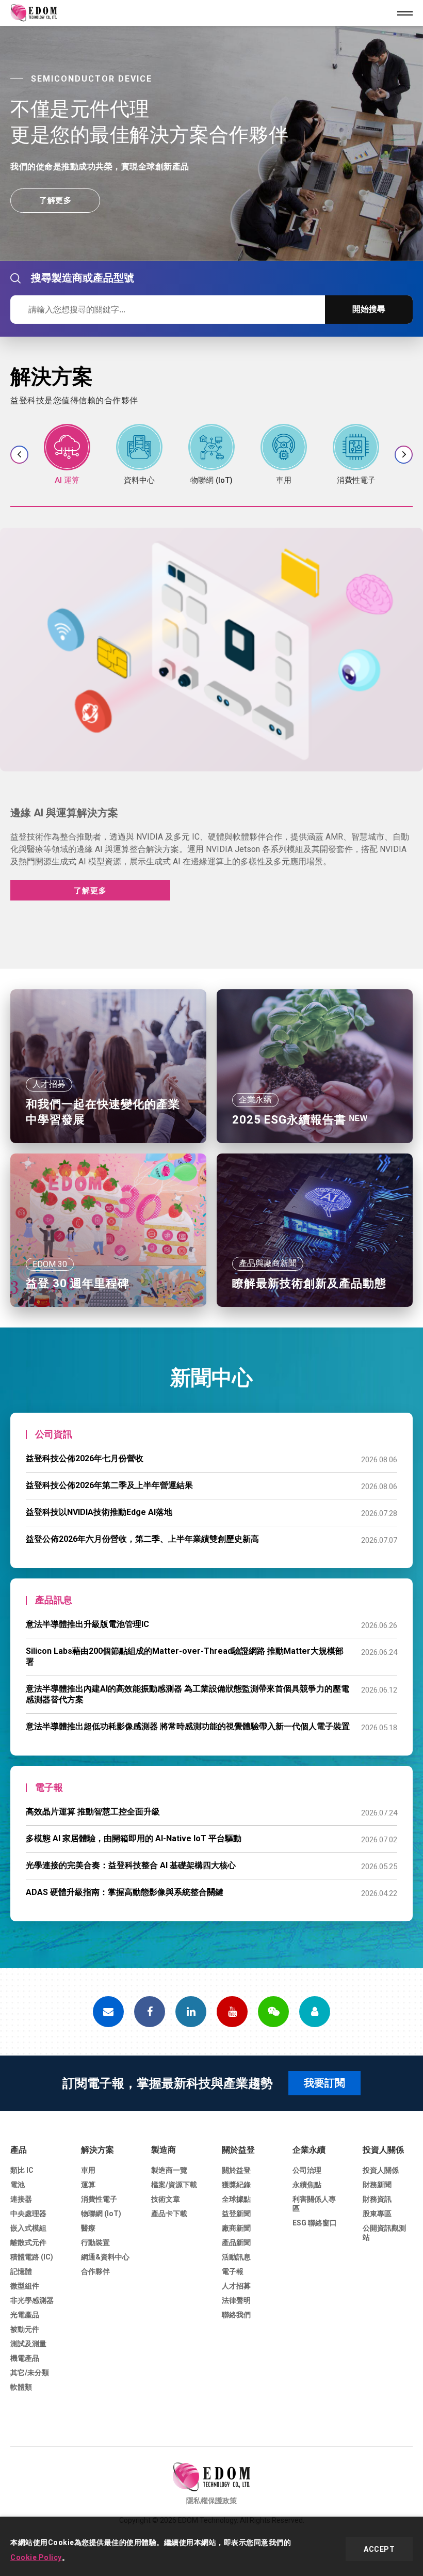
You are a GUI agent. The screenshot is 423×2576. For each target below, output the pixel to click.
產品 (19, 2150)
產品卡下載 (169, 2214)
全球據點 (236, 2199)
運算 (88, 2185)
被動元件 (25, 2329)
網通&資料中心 (105, 2257)
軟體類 (21, 2387)
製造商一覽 (169, 2170)
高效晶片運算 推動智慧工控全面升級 (93, 1812)
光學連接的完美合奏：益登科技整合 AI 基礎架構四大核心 (131, 1865)
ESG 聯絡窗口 (315, 2223)
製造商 (164, 2150)
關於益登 (238, 2150)
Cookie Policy (36, 2557)
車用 (88, 2170)
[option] (211, 143)
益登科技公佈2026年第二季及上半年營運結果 (109, 1485)
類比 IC (22, 2170)
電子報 (233, 2271)
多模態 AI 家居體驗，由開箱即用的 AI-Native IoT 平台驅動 (134, 1838)
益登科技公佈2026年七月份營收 (85, 1458)
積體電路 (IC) (32, 2257)
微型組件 (25, 2286)
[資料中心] (139, 455)
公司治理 (307, 2170)
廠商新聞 (236, 2228)
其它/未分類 (30, 2373)
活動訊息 (236, 2257)
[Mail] (108, 2012)
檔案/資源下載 (174, 2185)
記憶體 (21, 2271)
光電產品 (25, 2315)
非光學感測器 (32, 2300)
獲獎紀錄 (236, 2185)
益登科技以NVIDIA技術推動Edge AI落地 (99, 1512)
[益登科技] (211, 2477)
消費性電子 (99, 2199)
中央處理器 (28, 2214)
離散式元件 (28, 2242)
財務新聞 (377, 2185)
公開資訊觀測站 (384, 2233)
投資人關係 (383, 2150)
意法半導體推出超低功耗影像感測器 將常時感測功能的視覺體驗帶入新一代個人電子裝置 (188, 1726)
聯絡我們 (236, 2315)
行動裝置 (95, 2242)
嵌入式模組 (28, 2228)
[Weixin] (273, 2012)
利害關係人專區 (314, 2204)
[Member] (315, 2012)
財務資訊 (377, 2199)
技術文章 (166, 2199)
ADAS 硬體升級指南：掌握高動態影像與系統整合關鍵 (125, 1892)
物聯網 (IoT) (101, 2214)
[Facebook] (150, 2012)
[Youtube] (232, 2012)
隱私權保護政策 (211, 2501)
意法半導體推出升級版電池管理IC (87, 1624)
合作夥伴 (95, 2271)
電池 (18, 2185)
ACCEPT (379, 2549)
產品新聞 (236, 2242)
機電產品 (25, 2358)
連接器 (21, 2199)
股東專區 (377, 2214)
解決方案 (97, 2150)
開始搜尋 (369, 309)
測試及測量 (28, 2344)
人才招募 (236, 2286)
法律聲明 (236, 2300)
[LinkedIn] (191, 2012)
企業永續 (309, 2150)
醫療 (88, 2228)
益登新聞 (236, 2214)
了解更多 (55, 203)
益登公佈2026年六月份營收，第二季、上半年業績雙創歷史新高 (142, 1539)
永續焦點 (307, 2185)
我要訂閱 (324, 2083)
